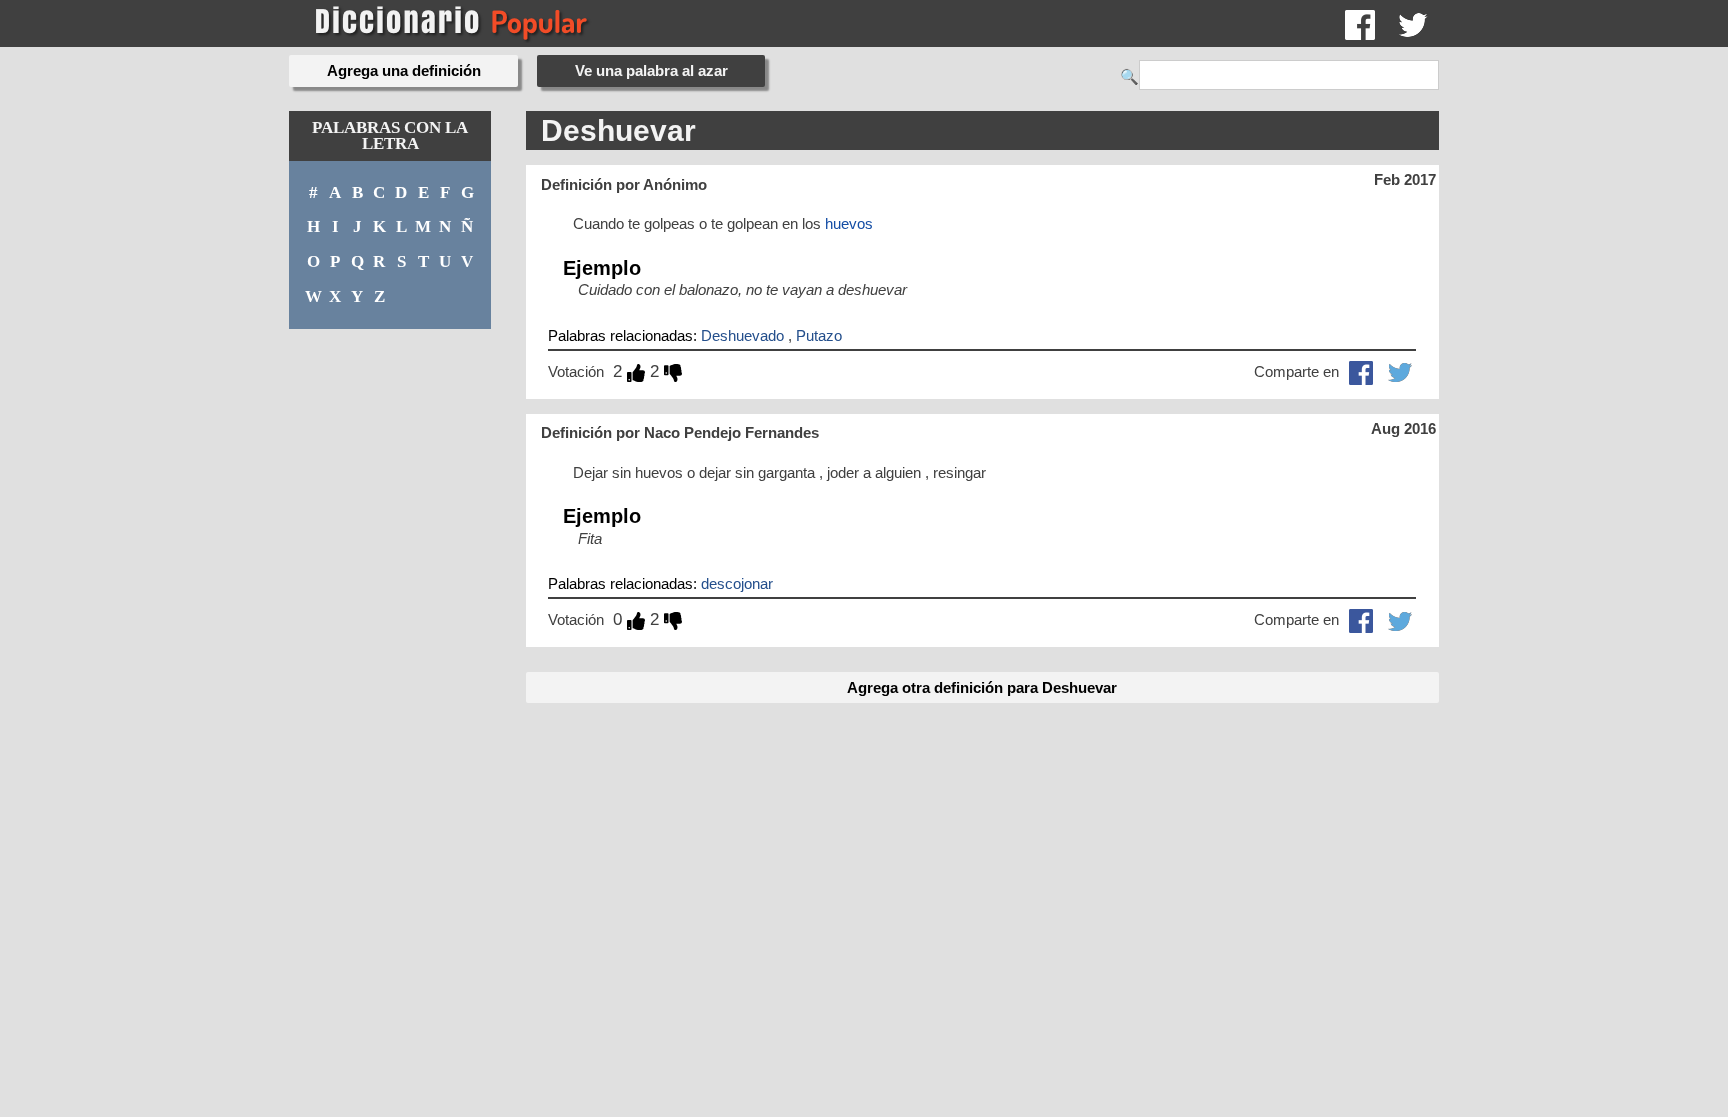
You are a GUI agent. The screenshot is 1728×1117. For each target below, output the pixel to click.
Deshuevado (742, 335)
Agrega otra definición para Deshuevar (982, 687)
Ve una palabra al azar (651, 70)
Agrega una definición (404, 70)
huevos (849, 223)
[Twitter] (1413, 24)
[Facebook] (1360, 24)
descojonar (737, 583)
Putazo (819, 335)
